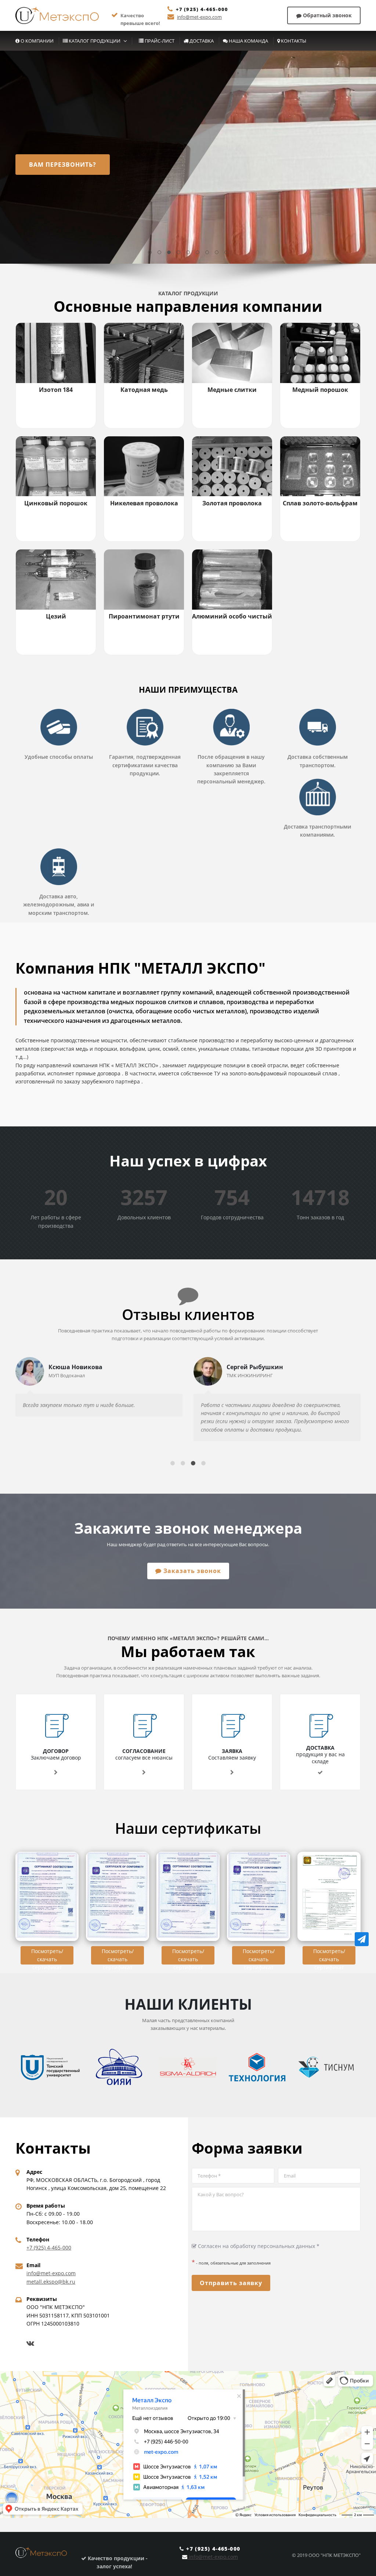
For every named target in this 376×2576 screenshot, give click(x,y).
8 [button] (217, 253)
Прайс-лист (159, 41)
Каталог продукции (94, 41)
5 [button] (188, 253)
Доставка (201, 41)
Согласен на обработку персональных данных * (258, 2246)
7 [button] (207, 253)
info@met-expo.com (199, 17)
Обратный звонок (327, 15)
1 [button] (150, 253)
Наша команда (248, 41)
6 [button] (198, 253)
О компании (37, 41)
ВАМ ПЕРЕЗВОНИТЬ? (63, 165)
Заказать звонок (191, 1571)
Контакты (293, 41)
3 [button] (169, 253)
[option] (188, 157)
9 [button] (227, 253)
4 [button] (179, 253)
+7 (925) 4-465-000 (202, 9)
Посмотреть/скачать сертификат (47, 1956)
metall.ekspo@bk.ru (51, 2282)
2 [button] (160, 253)
